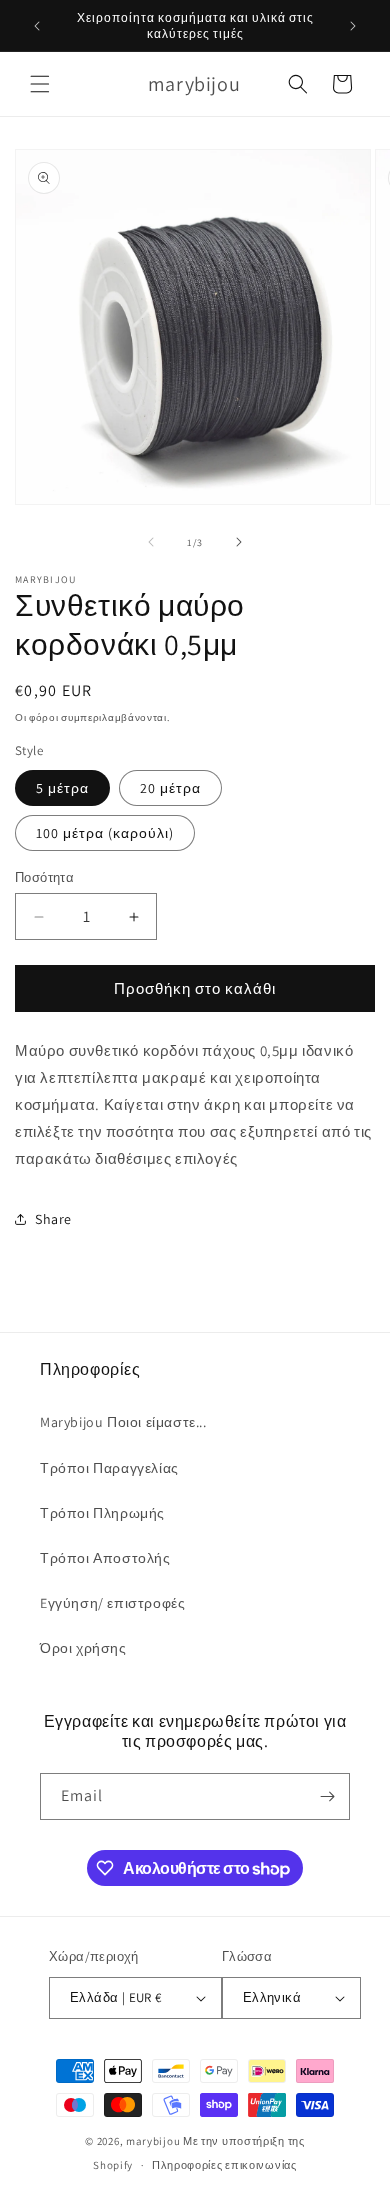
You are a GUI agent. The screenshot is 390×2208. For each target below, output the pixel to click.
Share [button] (53, 1219)
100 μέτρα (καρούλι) (105, 833)
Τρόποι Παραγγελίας (109, 1468)
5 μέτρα (62, 788)
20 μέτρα (170, 788)
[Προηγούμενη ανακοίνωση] (37, 26)
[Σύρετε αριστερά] (151, 542)
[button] (40, 84)
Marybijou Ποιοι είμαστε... (123, 1422)
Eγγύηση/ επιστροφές (112, 1603)
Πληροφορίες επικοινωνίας (224, 2165)
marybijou (153, 2141)
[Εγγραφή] (327, 1796)
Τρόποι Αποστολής (105, 1558)
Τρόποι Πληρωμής (102, 1513)
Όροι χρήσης (83, 1648)
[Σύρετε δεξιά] (239, 542)
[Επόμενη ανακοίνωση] (353, 26)
